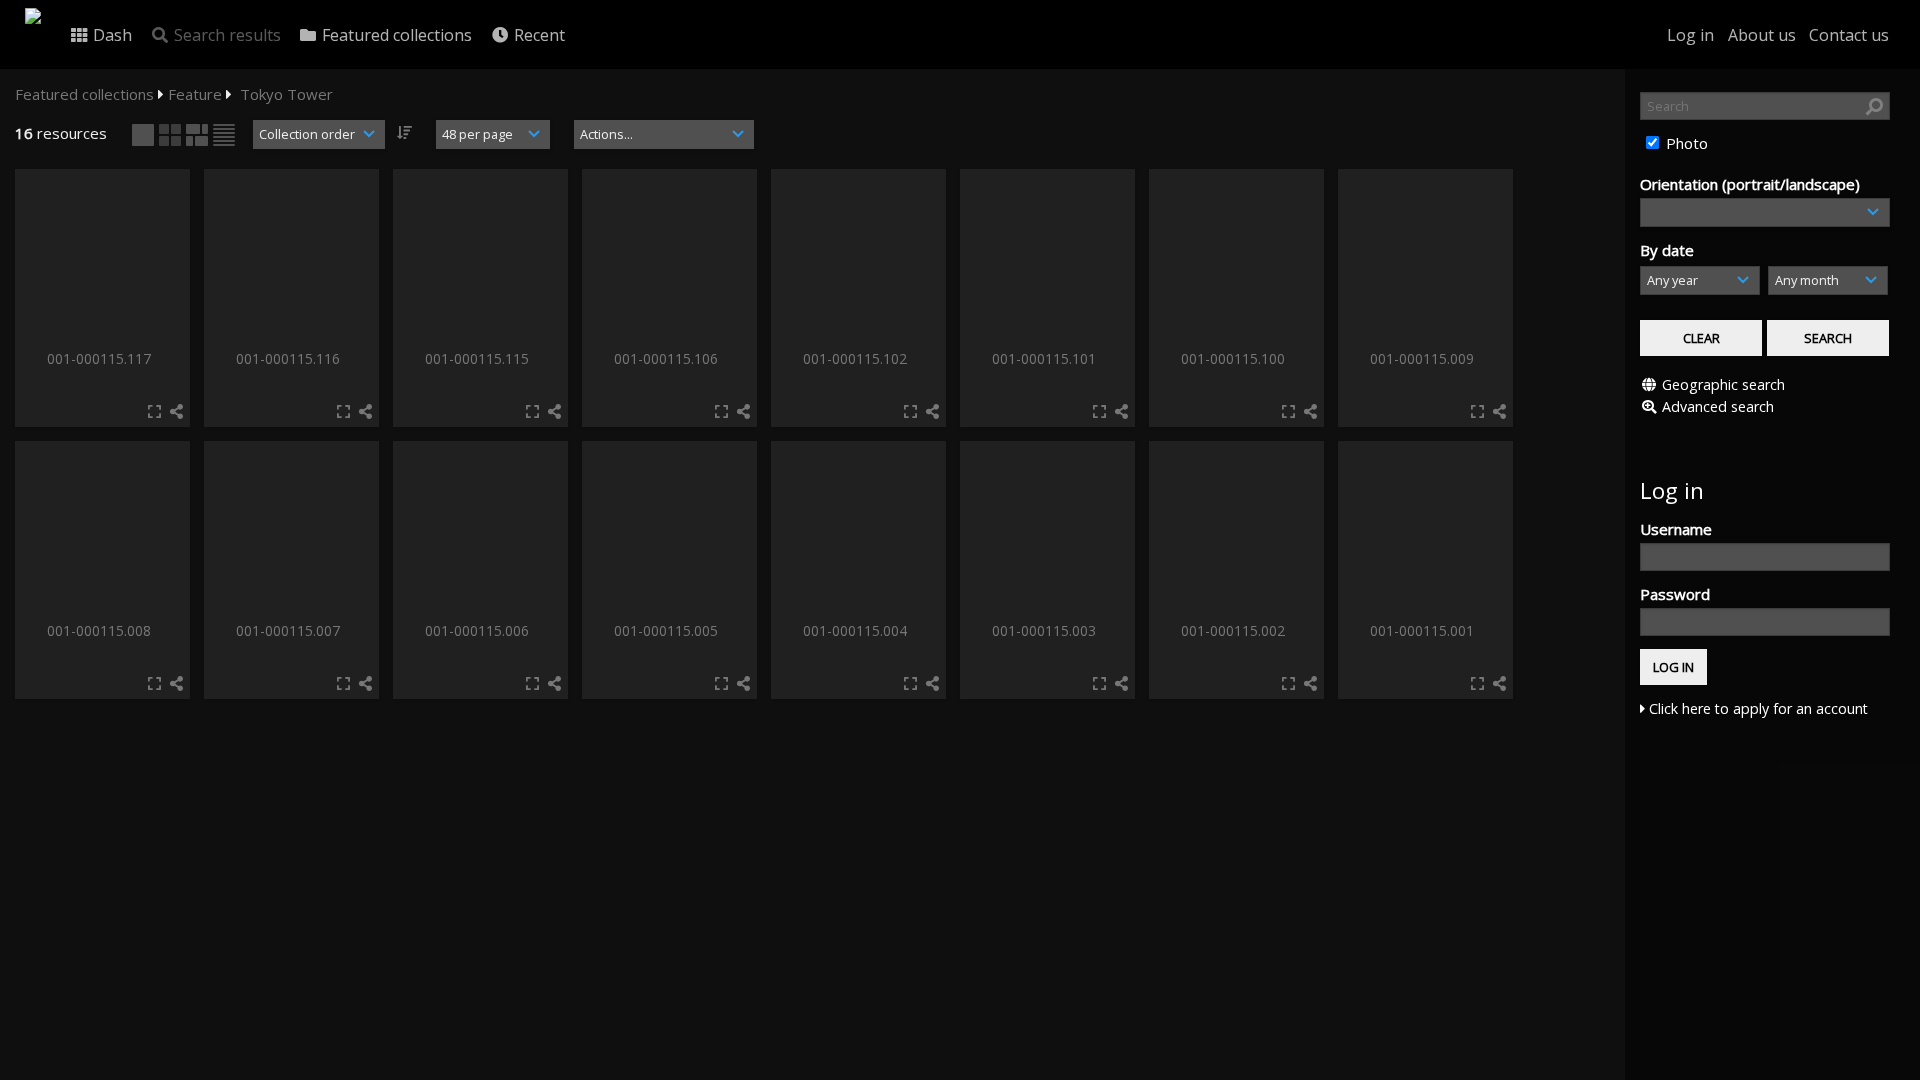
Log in (1690, 35)
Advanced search (1718, 406)
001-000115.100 (1235, 358)
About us (1762, 35)
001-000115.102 (857, 358)
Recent (537, 35)
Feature (195, 94)
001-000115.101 (1046, 358)
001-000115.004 (857, 630)
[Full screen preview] (154, 411)
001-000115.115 (479, 358)
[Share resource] (176, 411)
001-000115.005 (668, 630)
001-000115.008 (101, 630)
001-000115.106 (668, 358)
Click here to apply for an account (1756, 708)
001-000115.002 (1235, 630)
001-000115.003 (1046, 630)
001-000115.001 (1424, 630)
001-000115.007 (290, 630)
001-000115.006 (479, 630)
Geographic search (1723, 384)
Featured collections (395, 35)
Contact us (1849, 35)
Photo (1685, 143)
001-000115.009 (1424, 358)
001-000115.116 (290, 358)
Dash (110, 35)
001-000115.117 (101, 358)
